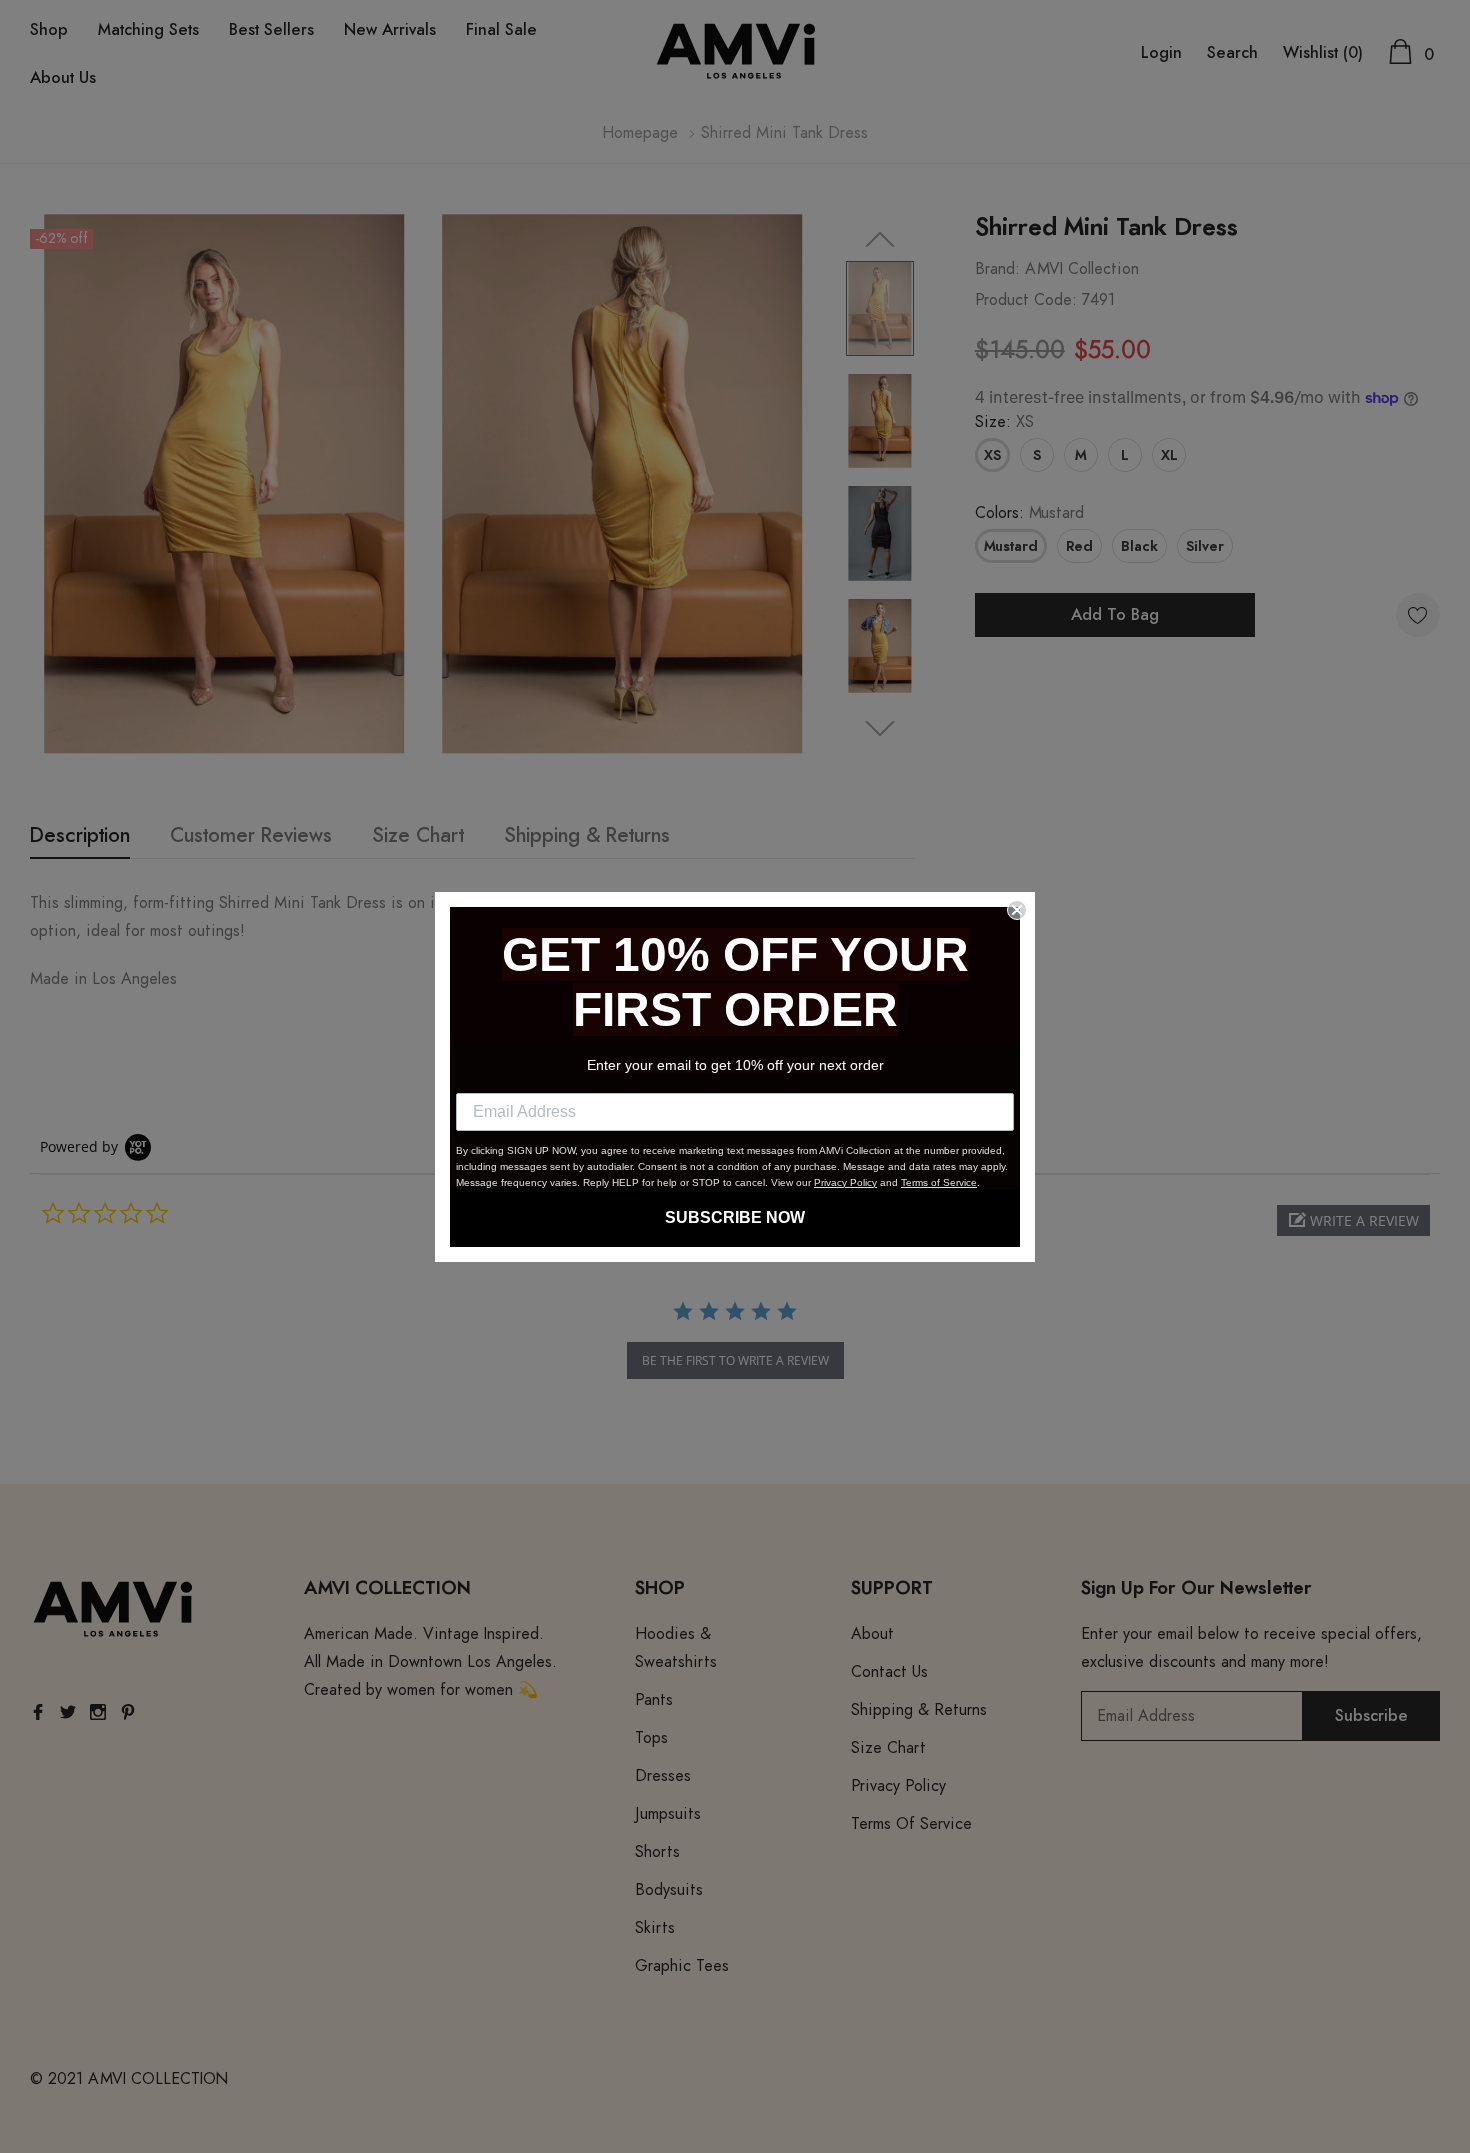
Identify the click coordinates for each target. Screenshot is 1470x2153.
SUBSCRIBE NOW (735, 1217)
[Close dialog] (1017, 910)
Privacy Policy (845, 1182)
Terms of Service (939, 1182)
